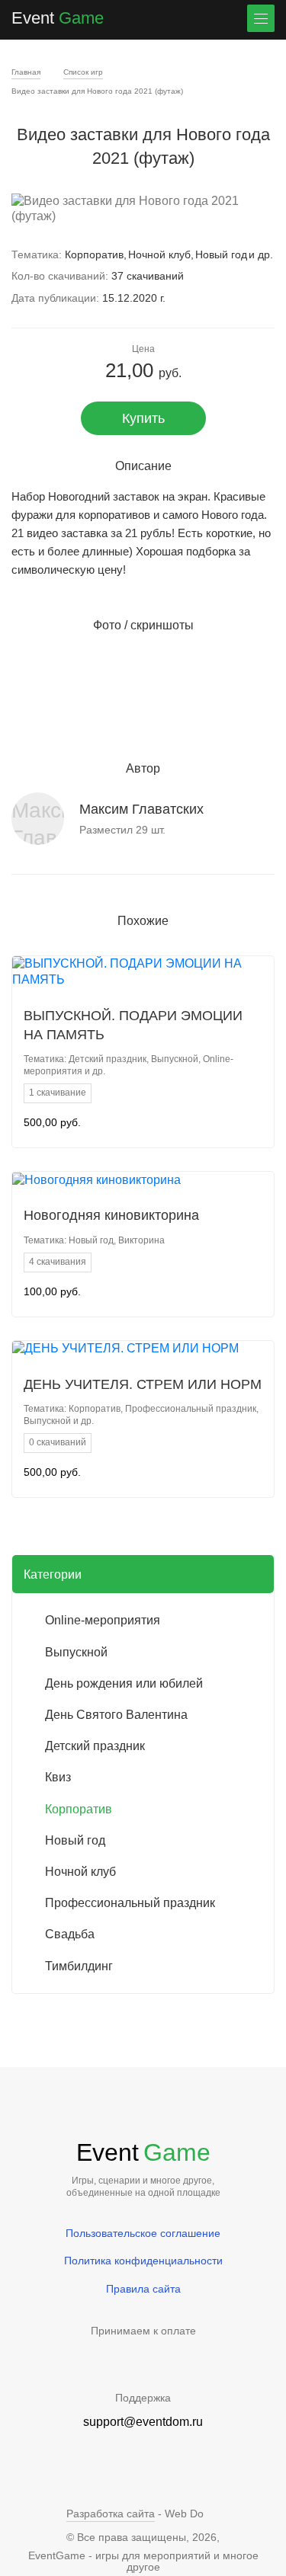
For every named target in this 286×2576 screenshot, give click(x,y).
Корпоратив (94, 254)
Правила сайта (143, 2289)
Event (58, 18)
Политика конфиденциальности (143, 2261)
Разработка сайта (111, 2514)
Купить (143, 418)
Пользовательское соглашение (143, 2233)
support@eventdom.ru (143, 2422)
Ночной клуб (159, 254)
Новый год (221, 254)
